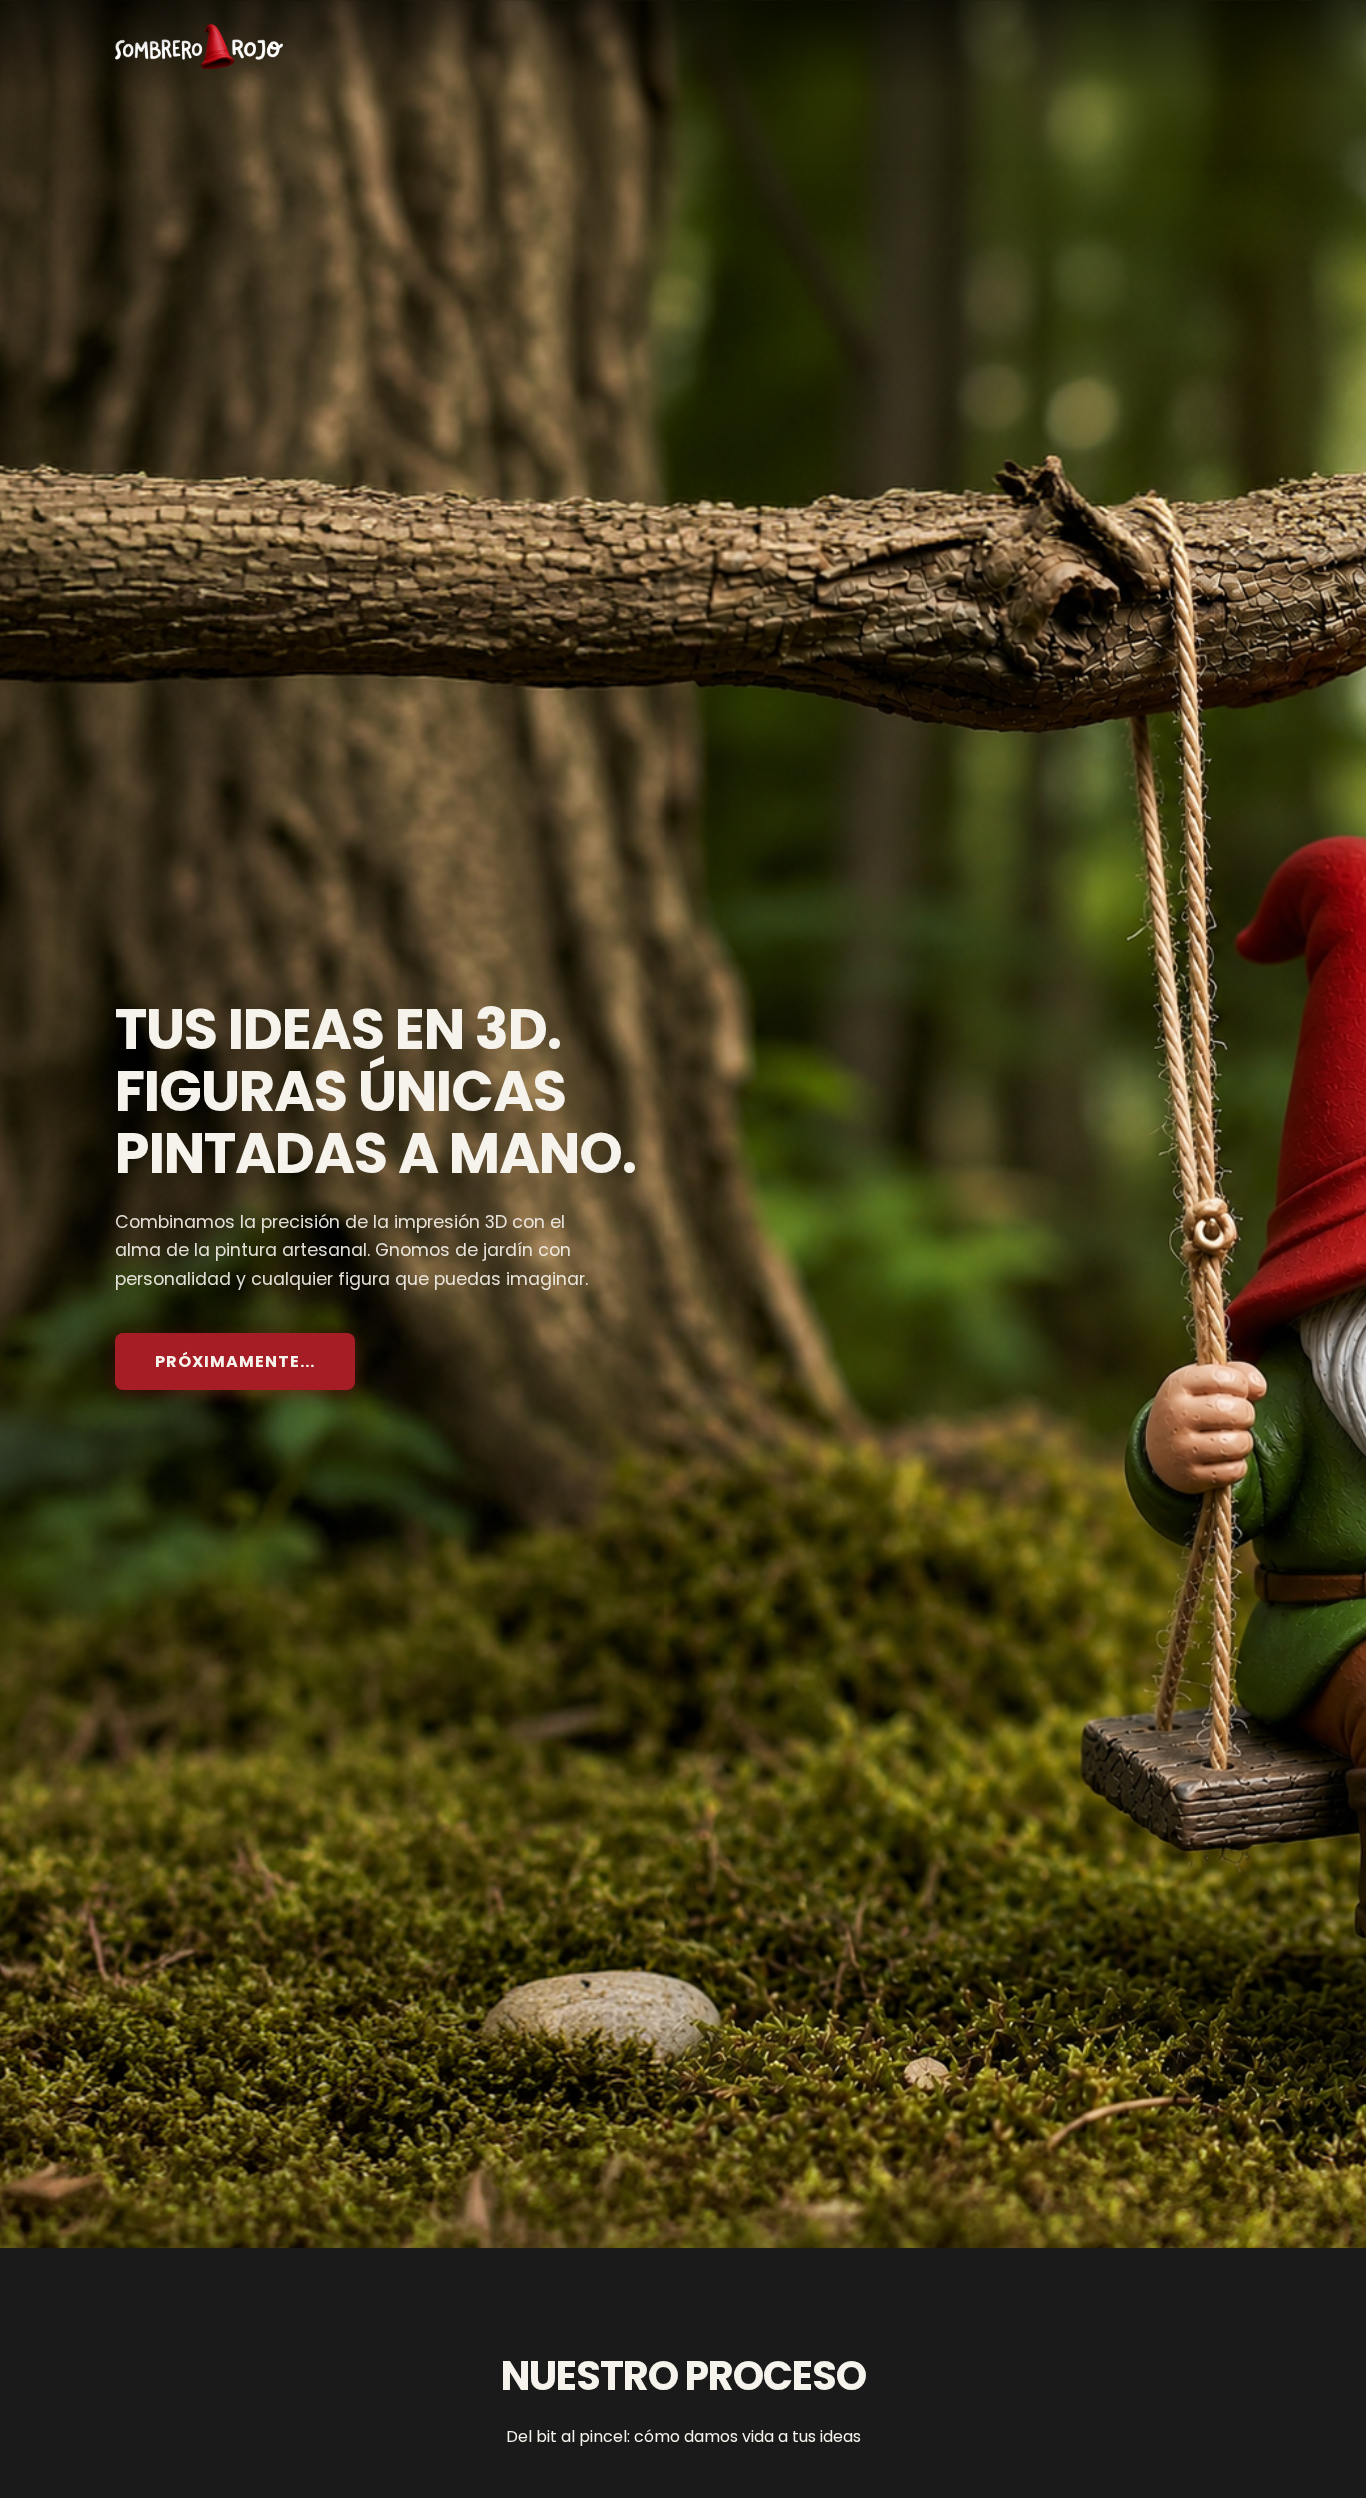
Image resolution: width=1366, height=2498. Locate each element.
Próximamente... (235, 1361)
